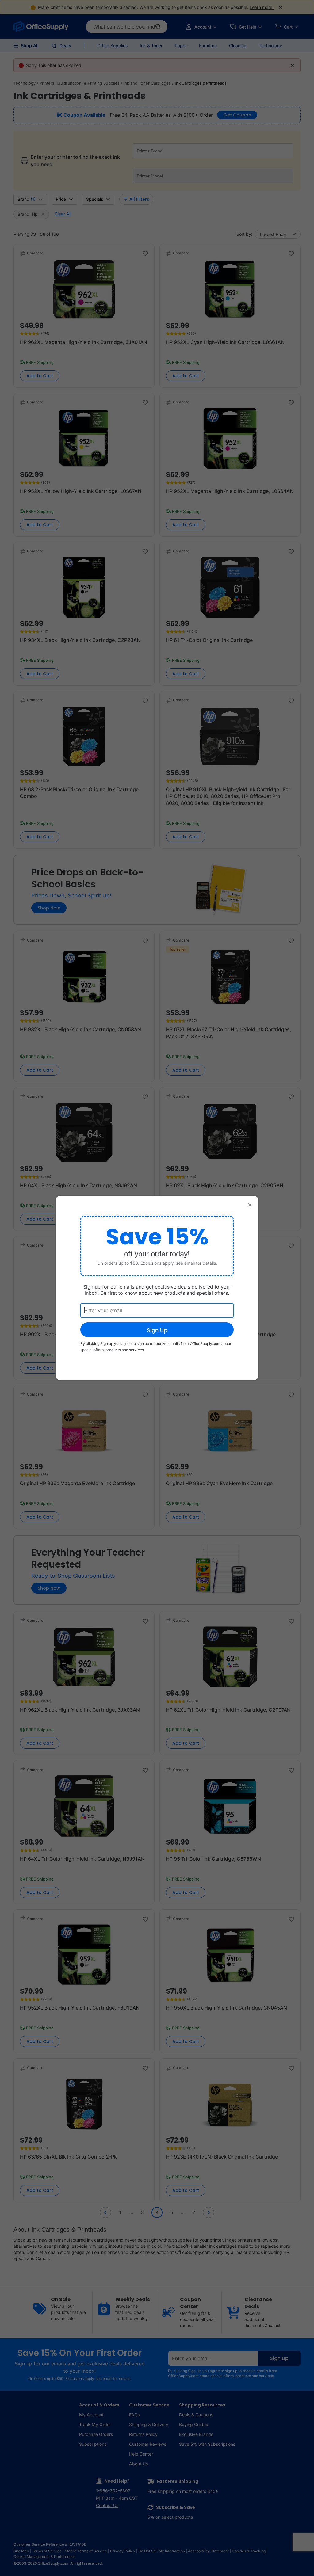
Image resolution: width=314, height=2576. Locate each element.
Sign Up (157, 1330)
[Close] (250, 1205)
